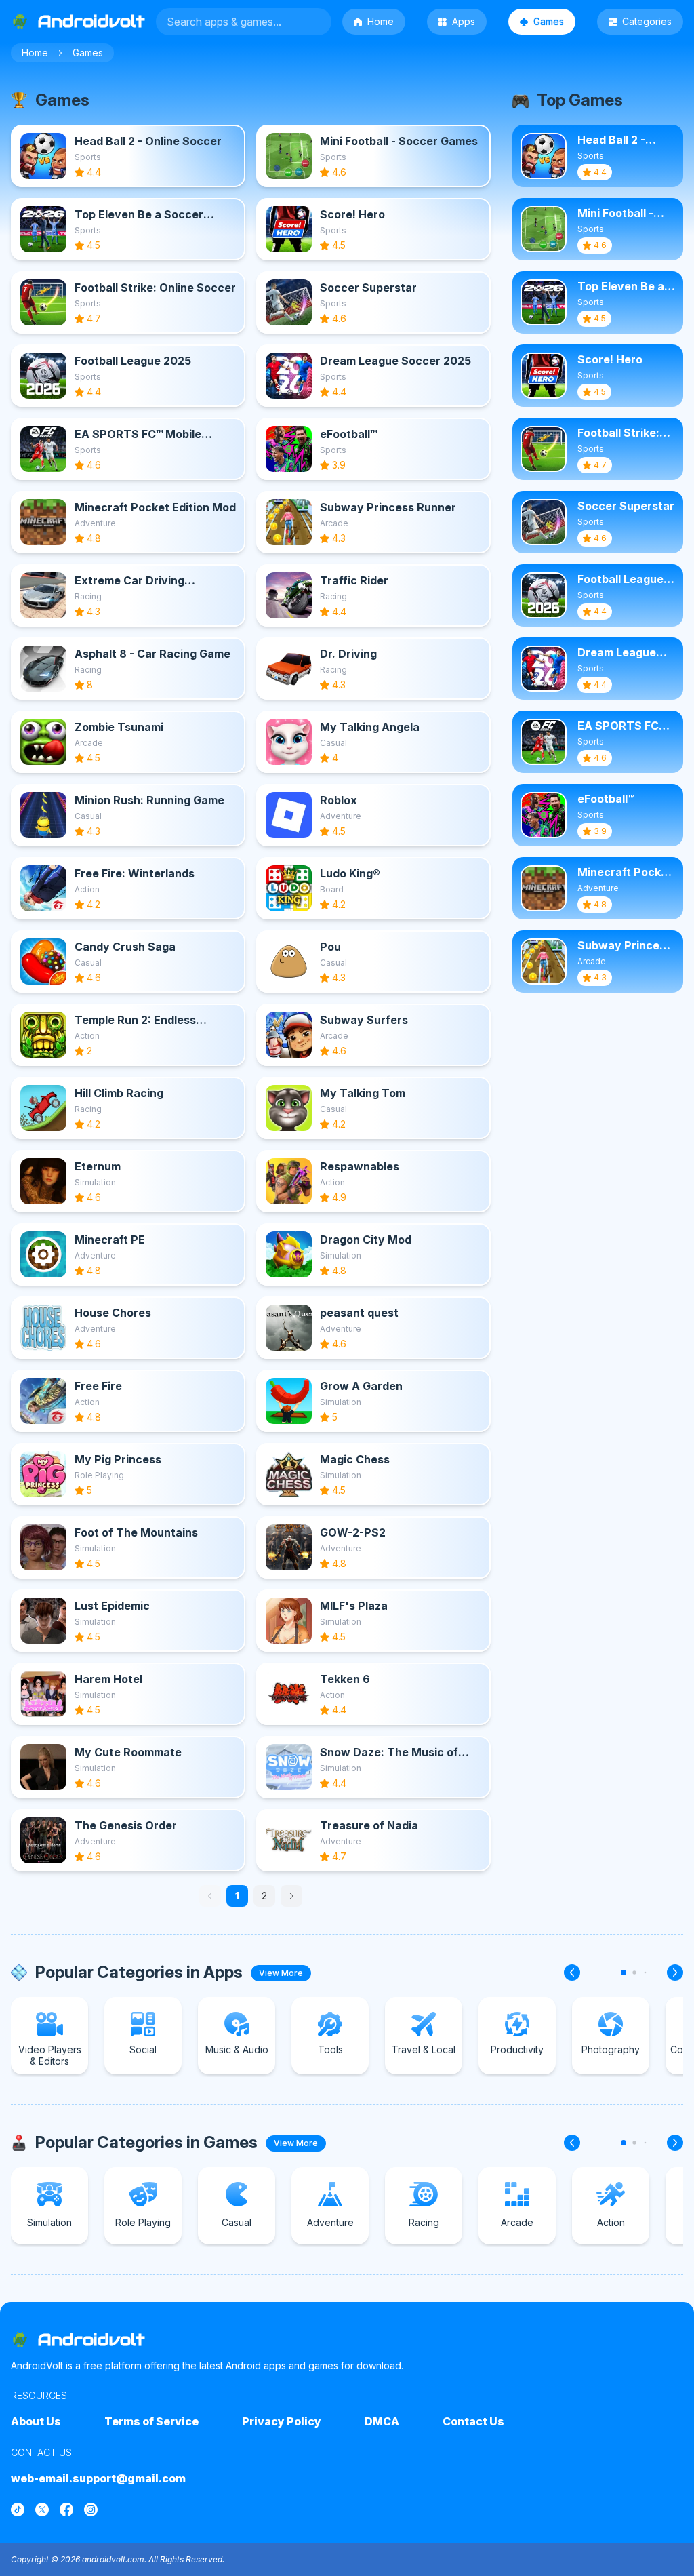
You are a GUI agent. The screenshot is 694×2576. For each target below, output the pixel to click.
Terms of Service (151, 2421)
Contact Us (473, 2421)
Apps (464, 21)
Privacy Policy (282, 2421)
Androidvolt (91, 2340)
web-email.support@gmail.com (98, 2478)
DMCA (382, 2421)
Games (549, 21)
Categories (647, 21)
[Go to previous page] (210, 1896)
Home (381, 21)
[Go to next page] (291, 1896)
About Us (36, 2421)
